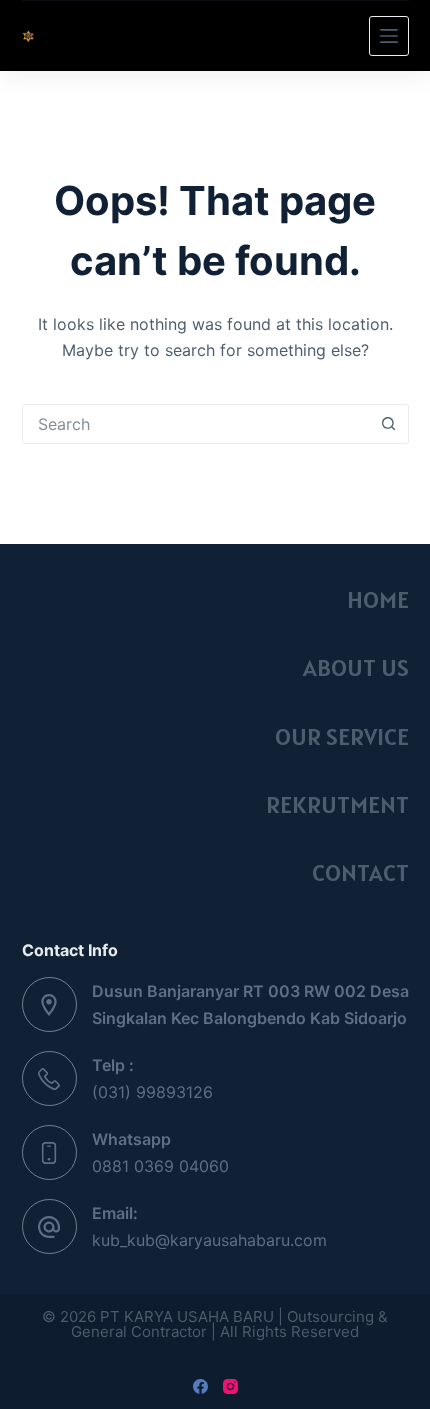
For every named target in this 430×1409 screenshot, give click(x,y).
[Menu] (389, 36)
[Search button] (389, 424)
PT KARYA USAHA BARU (178, 35)
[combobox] (196, 424)
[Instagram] (230, 1386)
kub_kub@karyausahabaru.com (209, 1240)
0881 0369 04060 (160, 1166)
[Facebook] (200, 1386)
